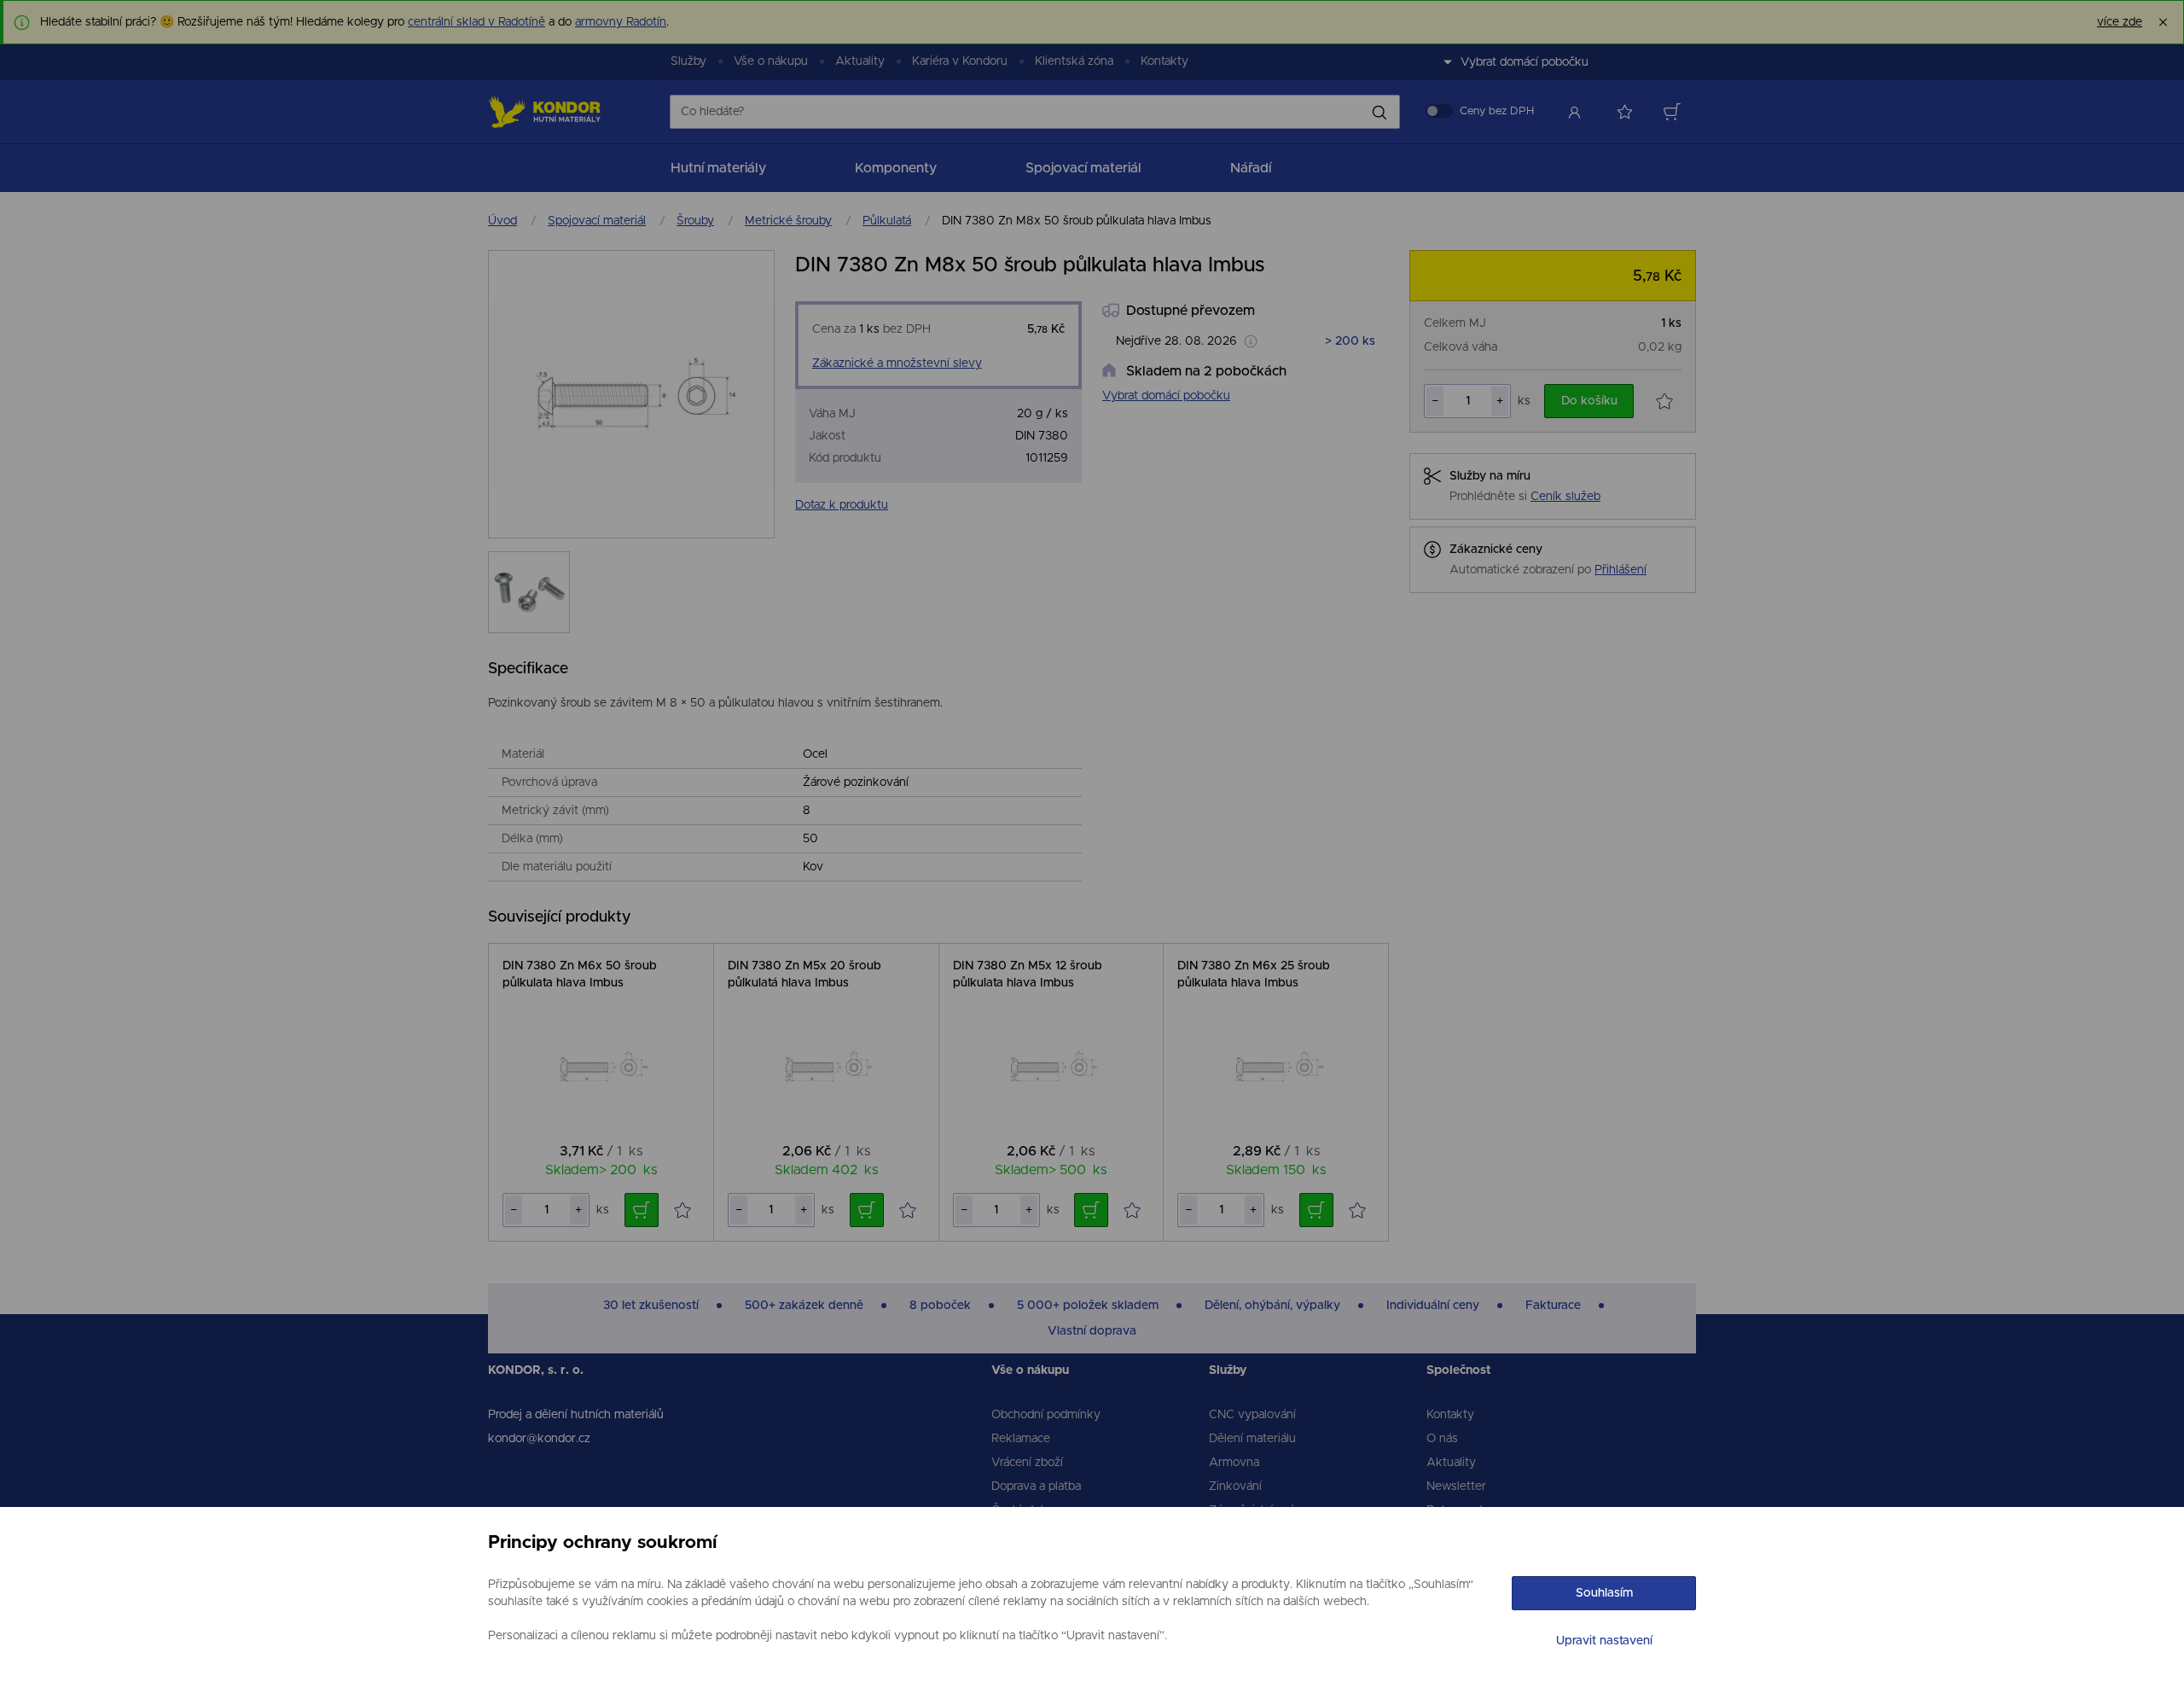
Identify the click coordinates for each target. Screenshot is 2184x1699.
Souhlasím (1604, 1593)
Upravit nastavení (1604, 1641)
